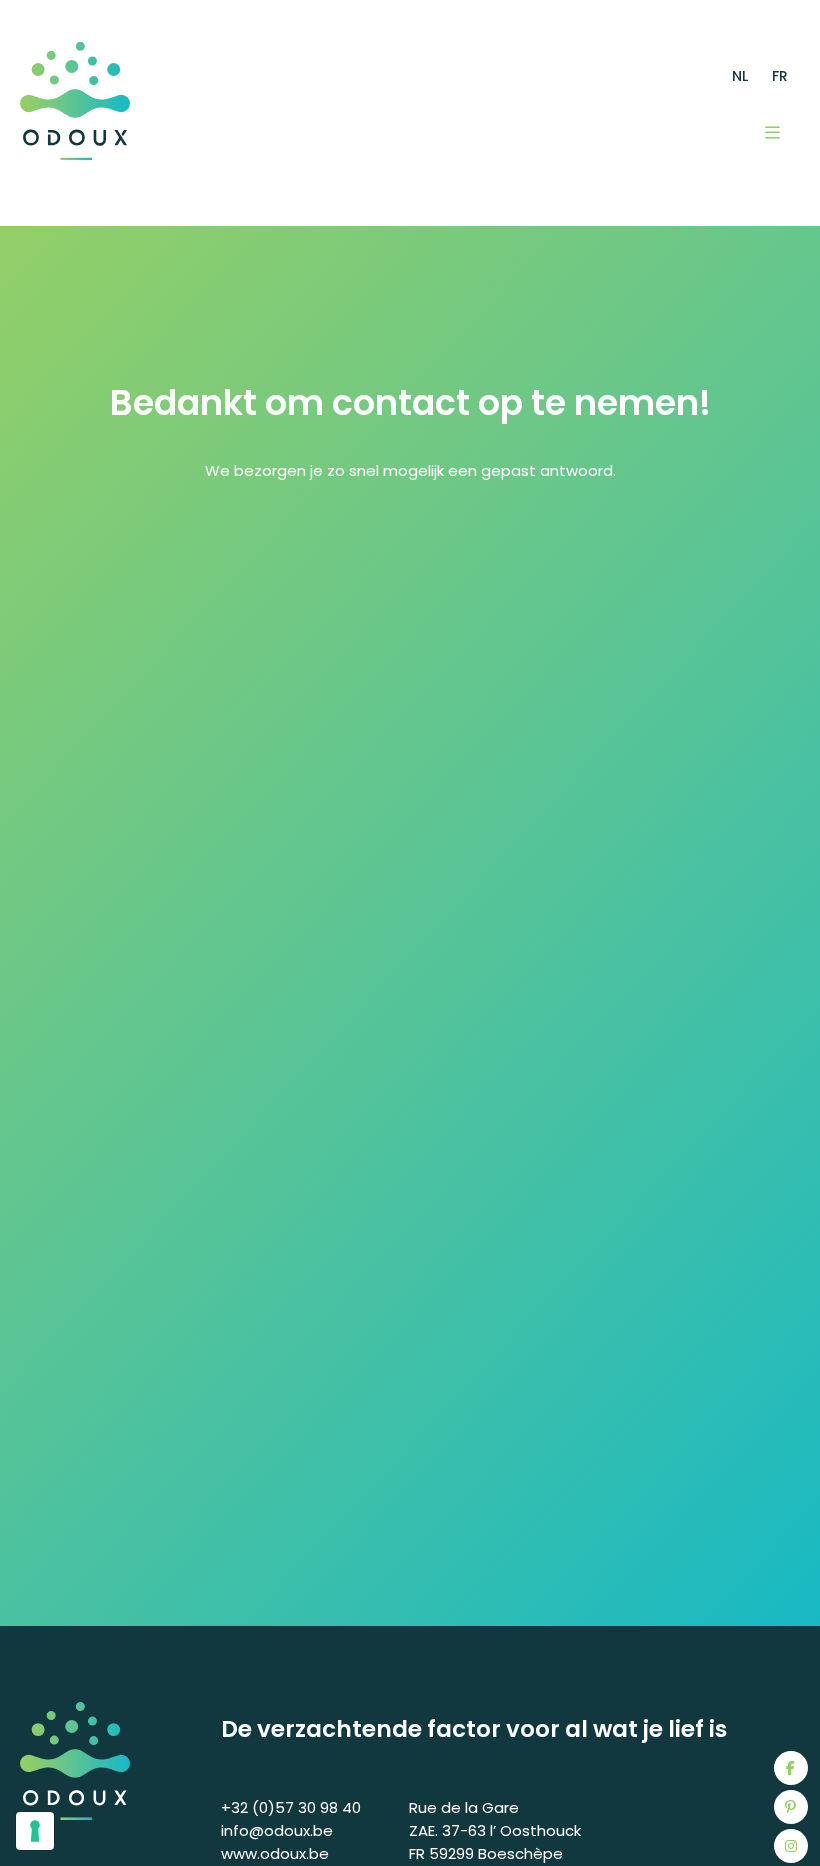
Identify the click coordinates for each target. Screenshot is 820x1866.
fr (780, 76)
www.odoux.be (275, 1853)
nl (740, 76)
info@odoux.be (277, 1830)
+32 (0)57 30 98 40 (291, 1807)
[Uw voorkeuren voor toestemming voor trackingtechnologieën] (35, 1831)
